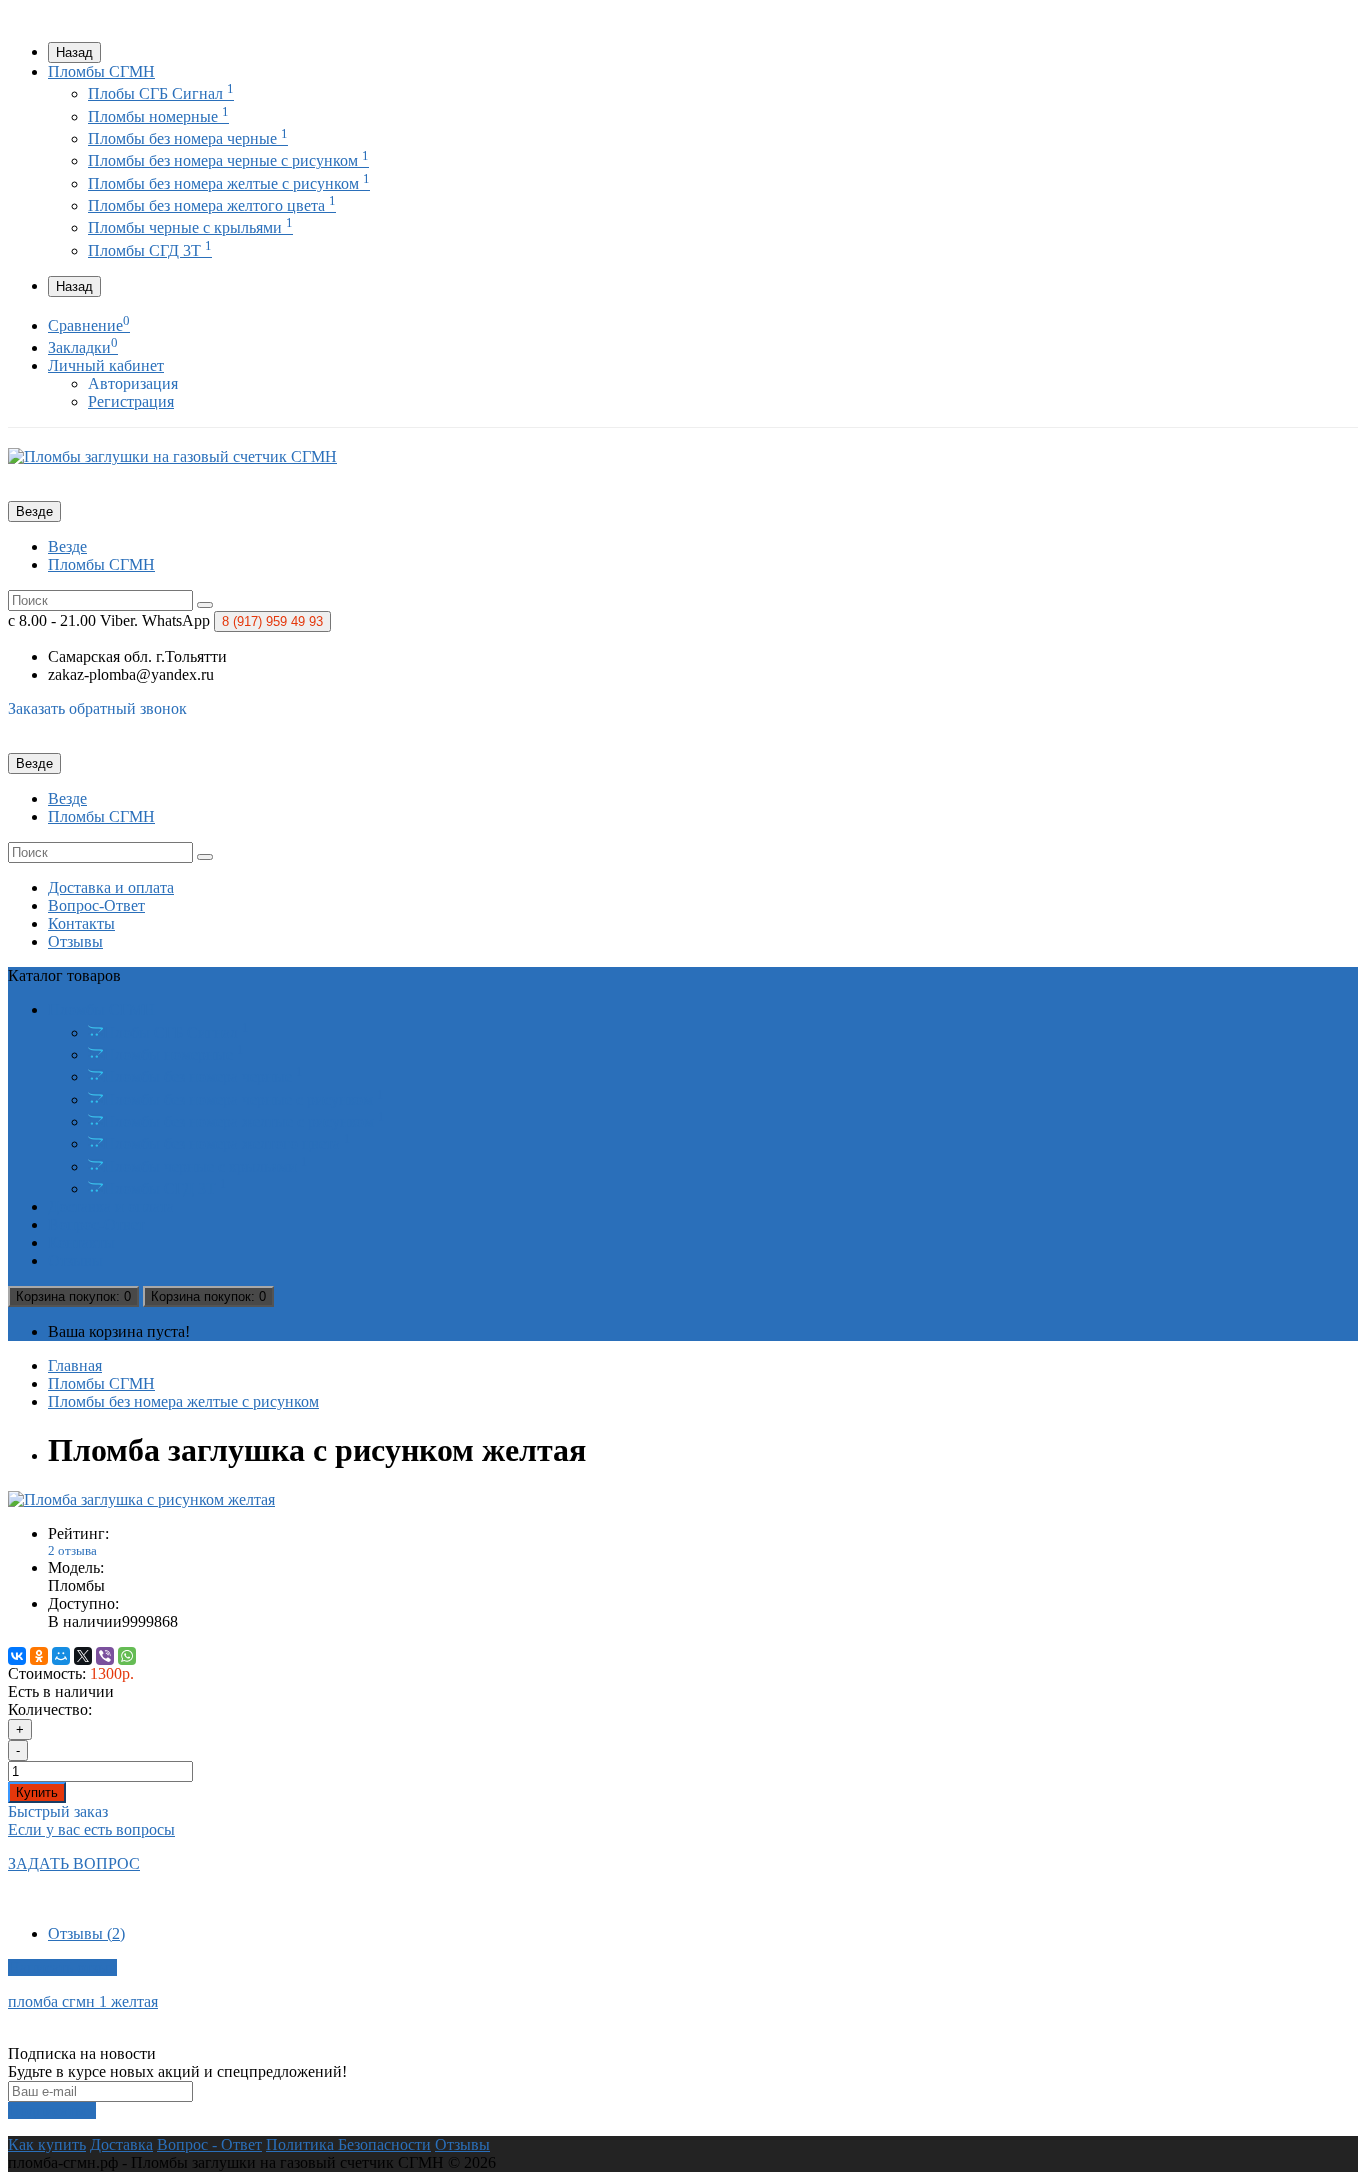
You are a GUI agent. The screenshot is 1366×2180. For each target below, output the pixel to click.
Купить (37, 1792)
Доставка (121, 2144)
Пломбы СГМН (101, 71)
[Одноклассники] (39, 1656)
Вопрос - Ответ (209, 2144)
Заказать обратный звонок (97, 708)
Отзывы (75, 941)
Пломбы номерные (158, 116)
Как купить (47, 2144)
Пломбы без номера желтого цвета (212, 205)
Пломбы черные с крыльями (190, 227)
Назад (74, 52)
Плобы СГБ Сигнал (161, 93)
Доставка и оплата (111, 887)
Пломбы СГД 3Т (150, 250)
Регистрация (131, 401)
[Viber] (105, 1656)
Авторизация (133, 383)
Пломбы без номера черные (188, 138)
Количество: (50, 1709)
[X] (83, 1656)
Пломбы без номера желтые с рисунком (229, 183)
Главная (75, 1365)
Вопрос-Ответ (96, 905)
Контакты (81, 923)
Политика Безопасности (348, 2144)
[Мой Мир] (61, 1656)
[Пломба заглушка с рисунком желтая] (141, 1499)
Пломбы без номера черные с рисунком (228, 160)
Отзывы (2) (86, 1933)
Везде (67, 546)
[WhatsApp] (127, 1656)
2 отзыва (72, 1550)
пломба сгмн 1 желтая (83, 2001)
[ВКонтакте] (17, 1656)
